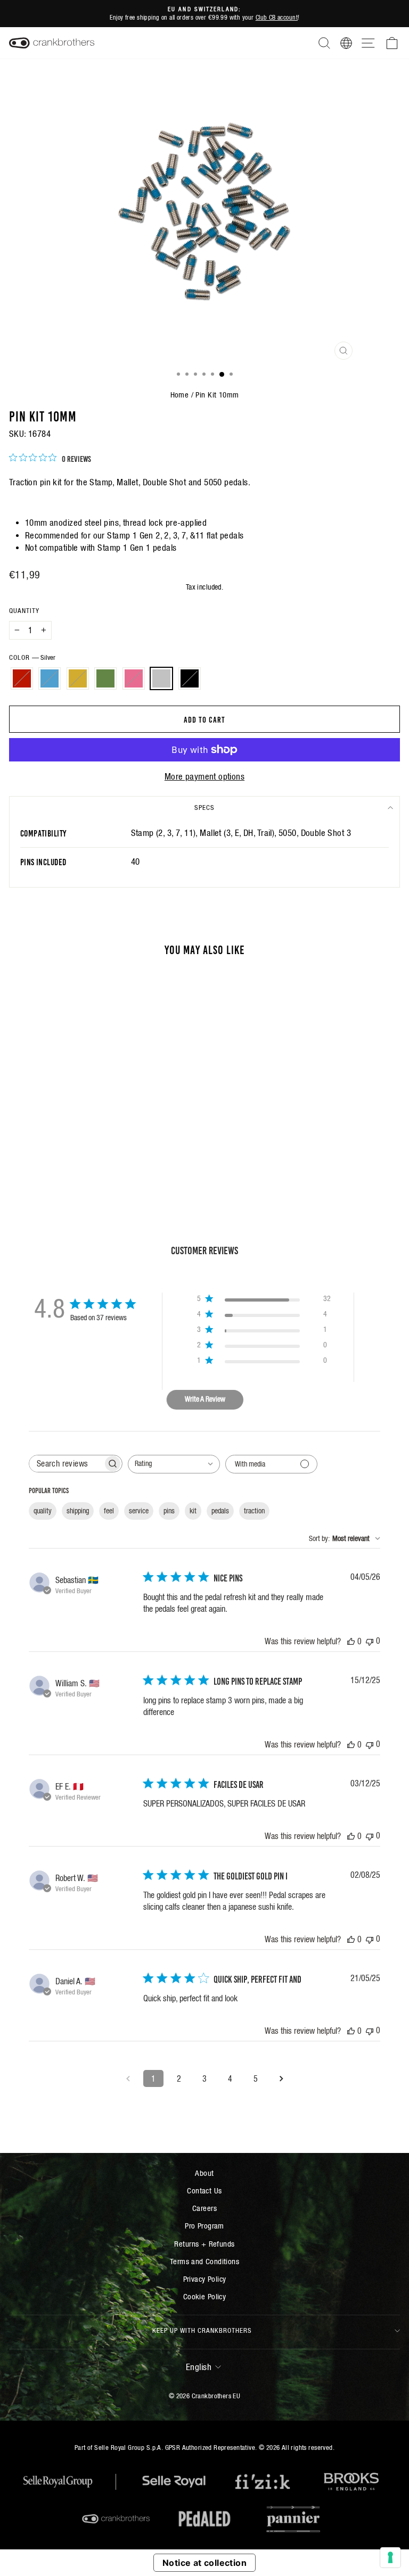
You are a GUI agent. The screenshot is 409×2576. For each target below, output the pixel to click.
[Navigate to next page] (281, 2078)
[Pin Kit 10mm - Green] (84, 1158)
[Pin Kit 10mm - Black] (121, 1158)
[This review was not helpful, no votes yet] (370, 1641)
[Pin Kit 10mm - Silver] (109, 1158)
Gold (78, 678)
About (204, 2173)
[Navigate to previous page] (128, 2078)
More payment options (204, 777)
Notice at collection (204, 2563)
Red (22, 678)
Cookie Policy (204, 2296)
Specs (204, 807)
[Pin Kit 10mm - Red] (48, 1158)
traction (254, 1511)
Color (32, 657)
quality (43, 1511)
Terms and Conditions (204, 2261)
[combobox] (174, 1464)
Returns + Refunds (204, 2244)
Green (105, 678)
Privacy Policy (205, 2279)
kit (193, 1511)
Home (180, 395)
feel (109, 1511)
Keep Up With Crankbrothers (202, 2330)
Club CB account (277, 17)
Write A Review (205, 1399)
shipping (78, 1511)
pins (169, 1511)
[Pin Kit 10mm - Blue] (60, 1158)
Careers (204, 2208)
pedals (220, 1511)
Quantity (24, 611)
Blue (50, 678)
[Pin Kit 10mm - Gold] (72, 1158)
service (139, 1511)
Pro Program (204, 2226)
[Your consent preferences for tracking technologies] (390, 2557)
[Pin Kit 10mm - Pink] (97, 1158)
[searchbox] (66, 1464)
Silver (161, 678)
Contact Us (204, 2190)
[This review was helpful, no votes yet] (351, 1641)
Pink (134, 678)
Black (190, 678)
